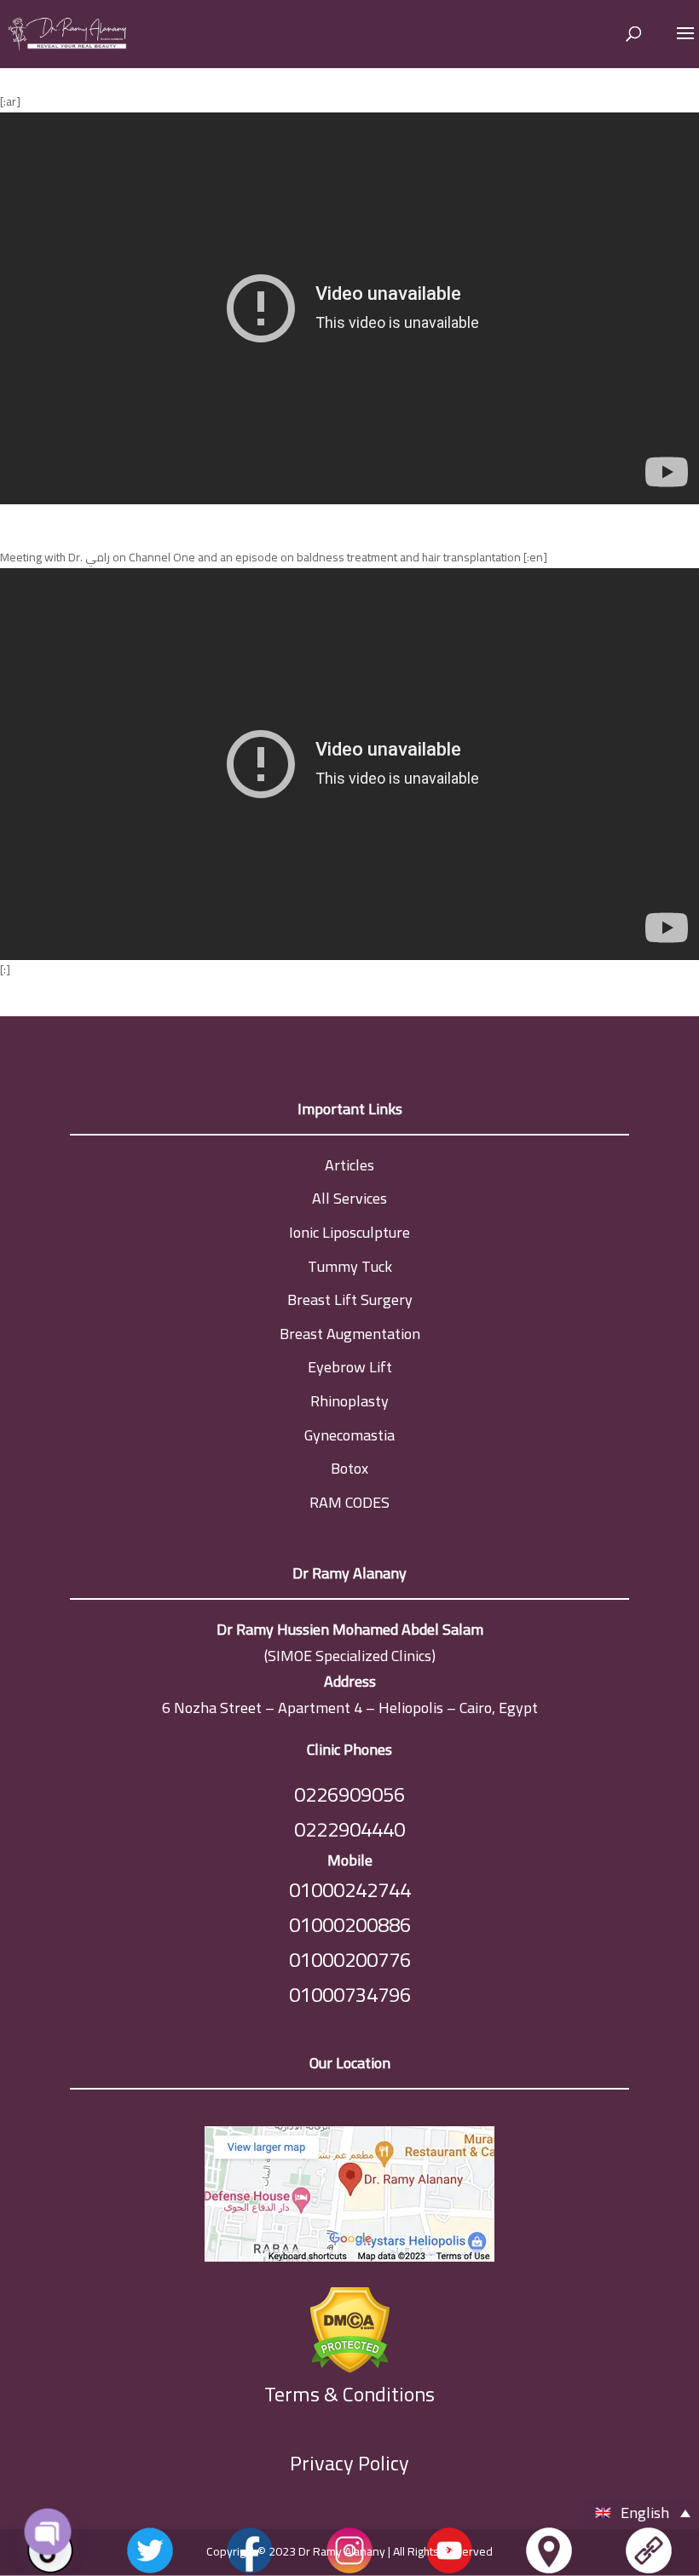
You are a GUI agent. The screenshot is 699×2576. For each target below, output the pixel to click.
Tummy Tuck (350, 1266)
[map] (349, 2198)
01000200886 (350, 1925)
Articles (349, 1165)
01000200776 (350, 1960)
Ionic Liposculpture (349, 1232)
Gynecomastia (349, 1435)
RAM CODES (349, 1502)
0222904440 (349, 1829)
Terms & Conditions (349, 2395)
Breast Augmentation (350, 1334)
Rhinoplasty (349, 1401)
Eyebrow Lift (350, 1367)
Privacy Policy (349, 2463)
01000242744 (350, 1890)
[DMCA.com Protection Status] (349, 2326)
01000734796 (350, 1995)
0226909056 (349, 1794)
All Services (349, 1198)
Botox (349, 1468)
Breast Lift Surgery (350, 1299)
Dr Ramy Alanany (342, 2551)
